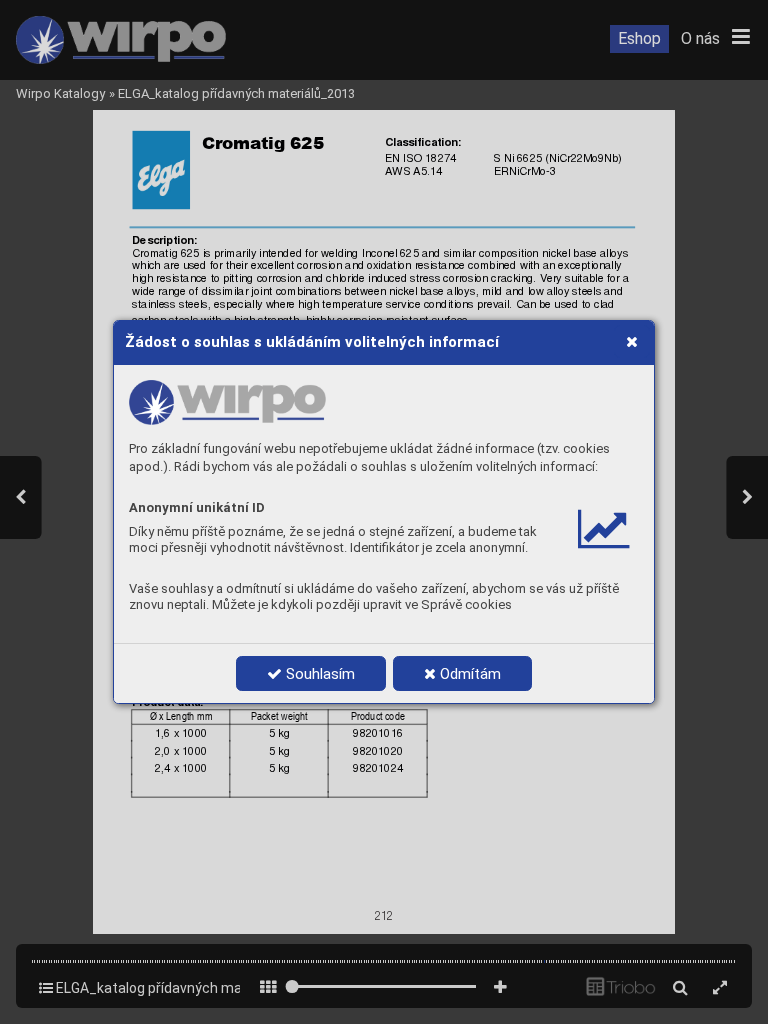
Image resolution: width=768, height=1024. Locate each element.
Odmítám (468, 674)
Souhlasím (318, 674)
